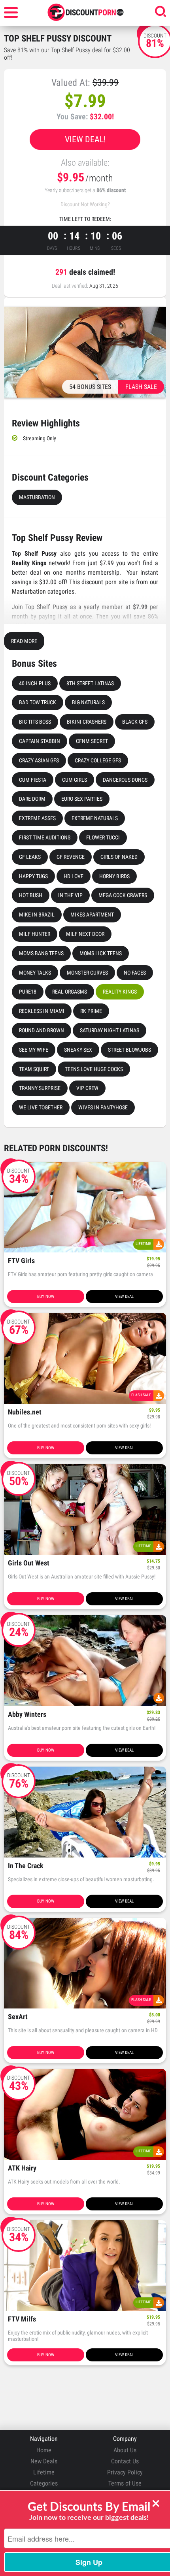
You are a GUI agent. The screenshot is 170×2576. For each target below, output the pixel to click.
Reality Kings (120, 992)
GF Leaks (30, 857)
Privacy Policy (125, 2472)
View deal (124, 1296)
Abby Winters (27, 1715)
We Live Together (41, 1107)
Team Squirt (34, 1069)
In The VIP (70, 895)
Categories (44, 2483)
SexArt (18, 2017)
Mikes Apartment (92, 915)
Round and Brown (42, 1030)
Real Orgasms (70, 992)
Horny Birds (114, 876)
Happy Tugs (33, 876)
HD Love (74, 876)
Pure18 (28, 992)
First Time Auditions (45, 837)
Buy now (46, 1296)
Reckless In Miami (42, 1011)
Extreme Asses (37, 818)
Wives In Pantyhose (103, 1107)
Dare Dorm (32, 799)
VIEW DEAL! (85, 139)
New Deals (44, 2461)
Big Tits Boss (35, 722)
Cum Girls (75, 780)
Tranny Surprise (40, 1088)
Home (44, 2450)
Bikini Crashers (87, 722)
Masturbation (37, 497)
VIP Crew (87, 1088)
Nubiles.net (25, 1412)
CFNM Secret (92, 741)
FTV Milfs (22, 2319)
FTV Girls (21, 1261)
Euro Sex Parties (82, 799)
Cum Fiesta (33, 780)
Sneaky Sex (78, 1050)
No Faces (135, 973)
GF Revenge (71, 857)
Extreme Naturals (95, 818)
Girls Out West (29, 1563)
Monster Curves (87, 973)
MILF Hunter (35, 934)
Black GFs (135, 722)
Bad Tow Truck (38, 702)
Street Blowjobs (129, 1050)
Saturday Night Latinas (110, 1030)
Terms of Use (125, 2483)
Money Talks (35, 973)
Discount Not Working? (85, 204)
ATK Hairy (22, 2168)
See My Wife (34, 1050)
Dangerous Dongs (125, 780)
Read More (24, 641)
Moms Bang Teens (41, 953)
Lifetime (44, 2472)
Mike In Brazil (37, 915)
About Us (125, 2450)
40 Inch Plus (35, 683)
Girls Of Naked (119, 857)
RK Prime (91, 1011)
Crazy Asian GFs (39, 760)
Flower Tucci (103, 837)
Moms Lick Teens (101, 953)
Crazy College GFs (98, 760)
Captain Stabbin (40, 741)
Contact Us (125, 2461)
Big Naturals (88, 702)
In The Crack (26, 1866)
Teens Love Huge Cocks (94, 1069)
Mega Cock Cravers (123, 895)
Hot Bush (31, 895)
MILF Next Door (85, 934)
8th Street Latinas (90, 683)
